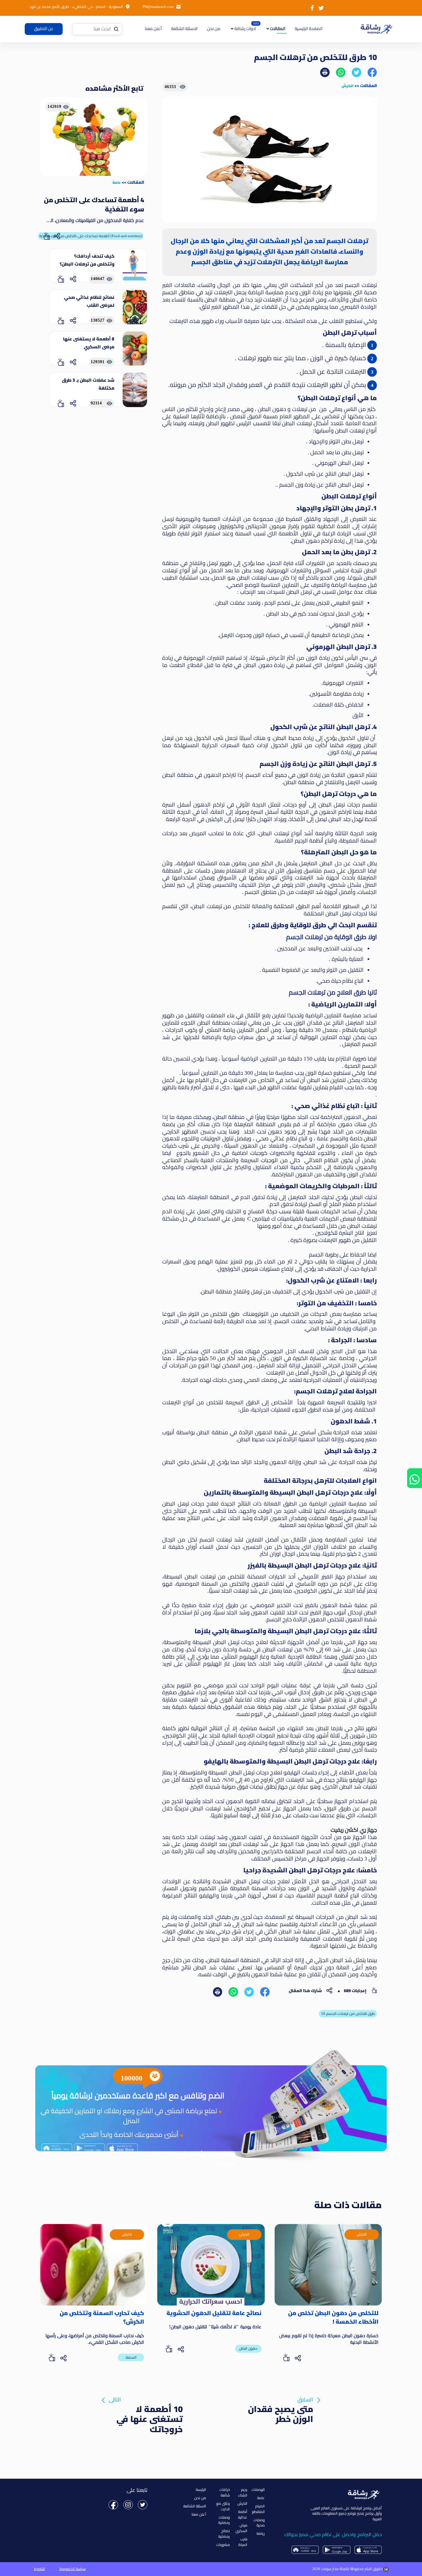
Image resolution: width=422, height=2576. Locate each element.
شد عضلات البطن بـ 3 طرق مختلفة (88, 384)
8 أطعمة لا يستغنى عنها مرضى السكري (89, 343)
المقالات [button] (277, 29)
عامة (117, 182)
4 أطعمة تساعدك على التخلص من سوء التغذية (94, 205)
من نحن (214, 29)
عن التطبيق (44, 29)
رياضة (261, 2533)
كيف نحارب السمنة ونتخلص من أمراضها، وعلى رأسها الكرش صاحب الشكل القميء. (95, 2339)
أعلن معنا (153, 29)
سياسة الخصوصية (73, 2569)
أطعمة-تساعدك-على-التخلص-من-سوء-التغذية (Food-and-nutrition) (91, 236)
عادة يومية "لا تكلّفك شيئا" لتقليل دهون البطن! (215, 2327)
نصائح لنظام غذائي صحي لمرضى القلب (89, 301)
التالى (146, 2401)
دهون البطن (248, 2348)
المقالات (368, 85)
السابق (281, 2401)
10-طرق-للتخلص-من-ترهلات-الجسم (348, 2014)
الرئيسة (201, 2490)
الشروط (40, 2569)
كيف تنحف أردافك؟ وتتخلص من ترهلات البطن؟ (87, 260)
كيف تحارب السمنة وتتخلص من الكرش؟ (102, 2318)
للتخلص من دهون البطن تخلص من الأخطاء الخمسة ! (333, 2318)
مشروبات (223, 2545)
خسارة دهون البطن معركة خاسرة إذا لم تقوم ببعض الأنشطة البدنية (329, 2339)
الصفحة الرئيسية (308, 29)
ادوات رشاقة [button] (245, 29)
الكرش (347, 86)
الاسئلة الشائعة (184, 29)
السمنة (131, 2357)
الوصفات (258, 2490)
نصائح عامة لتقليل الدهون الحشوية (214, 2313)
